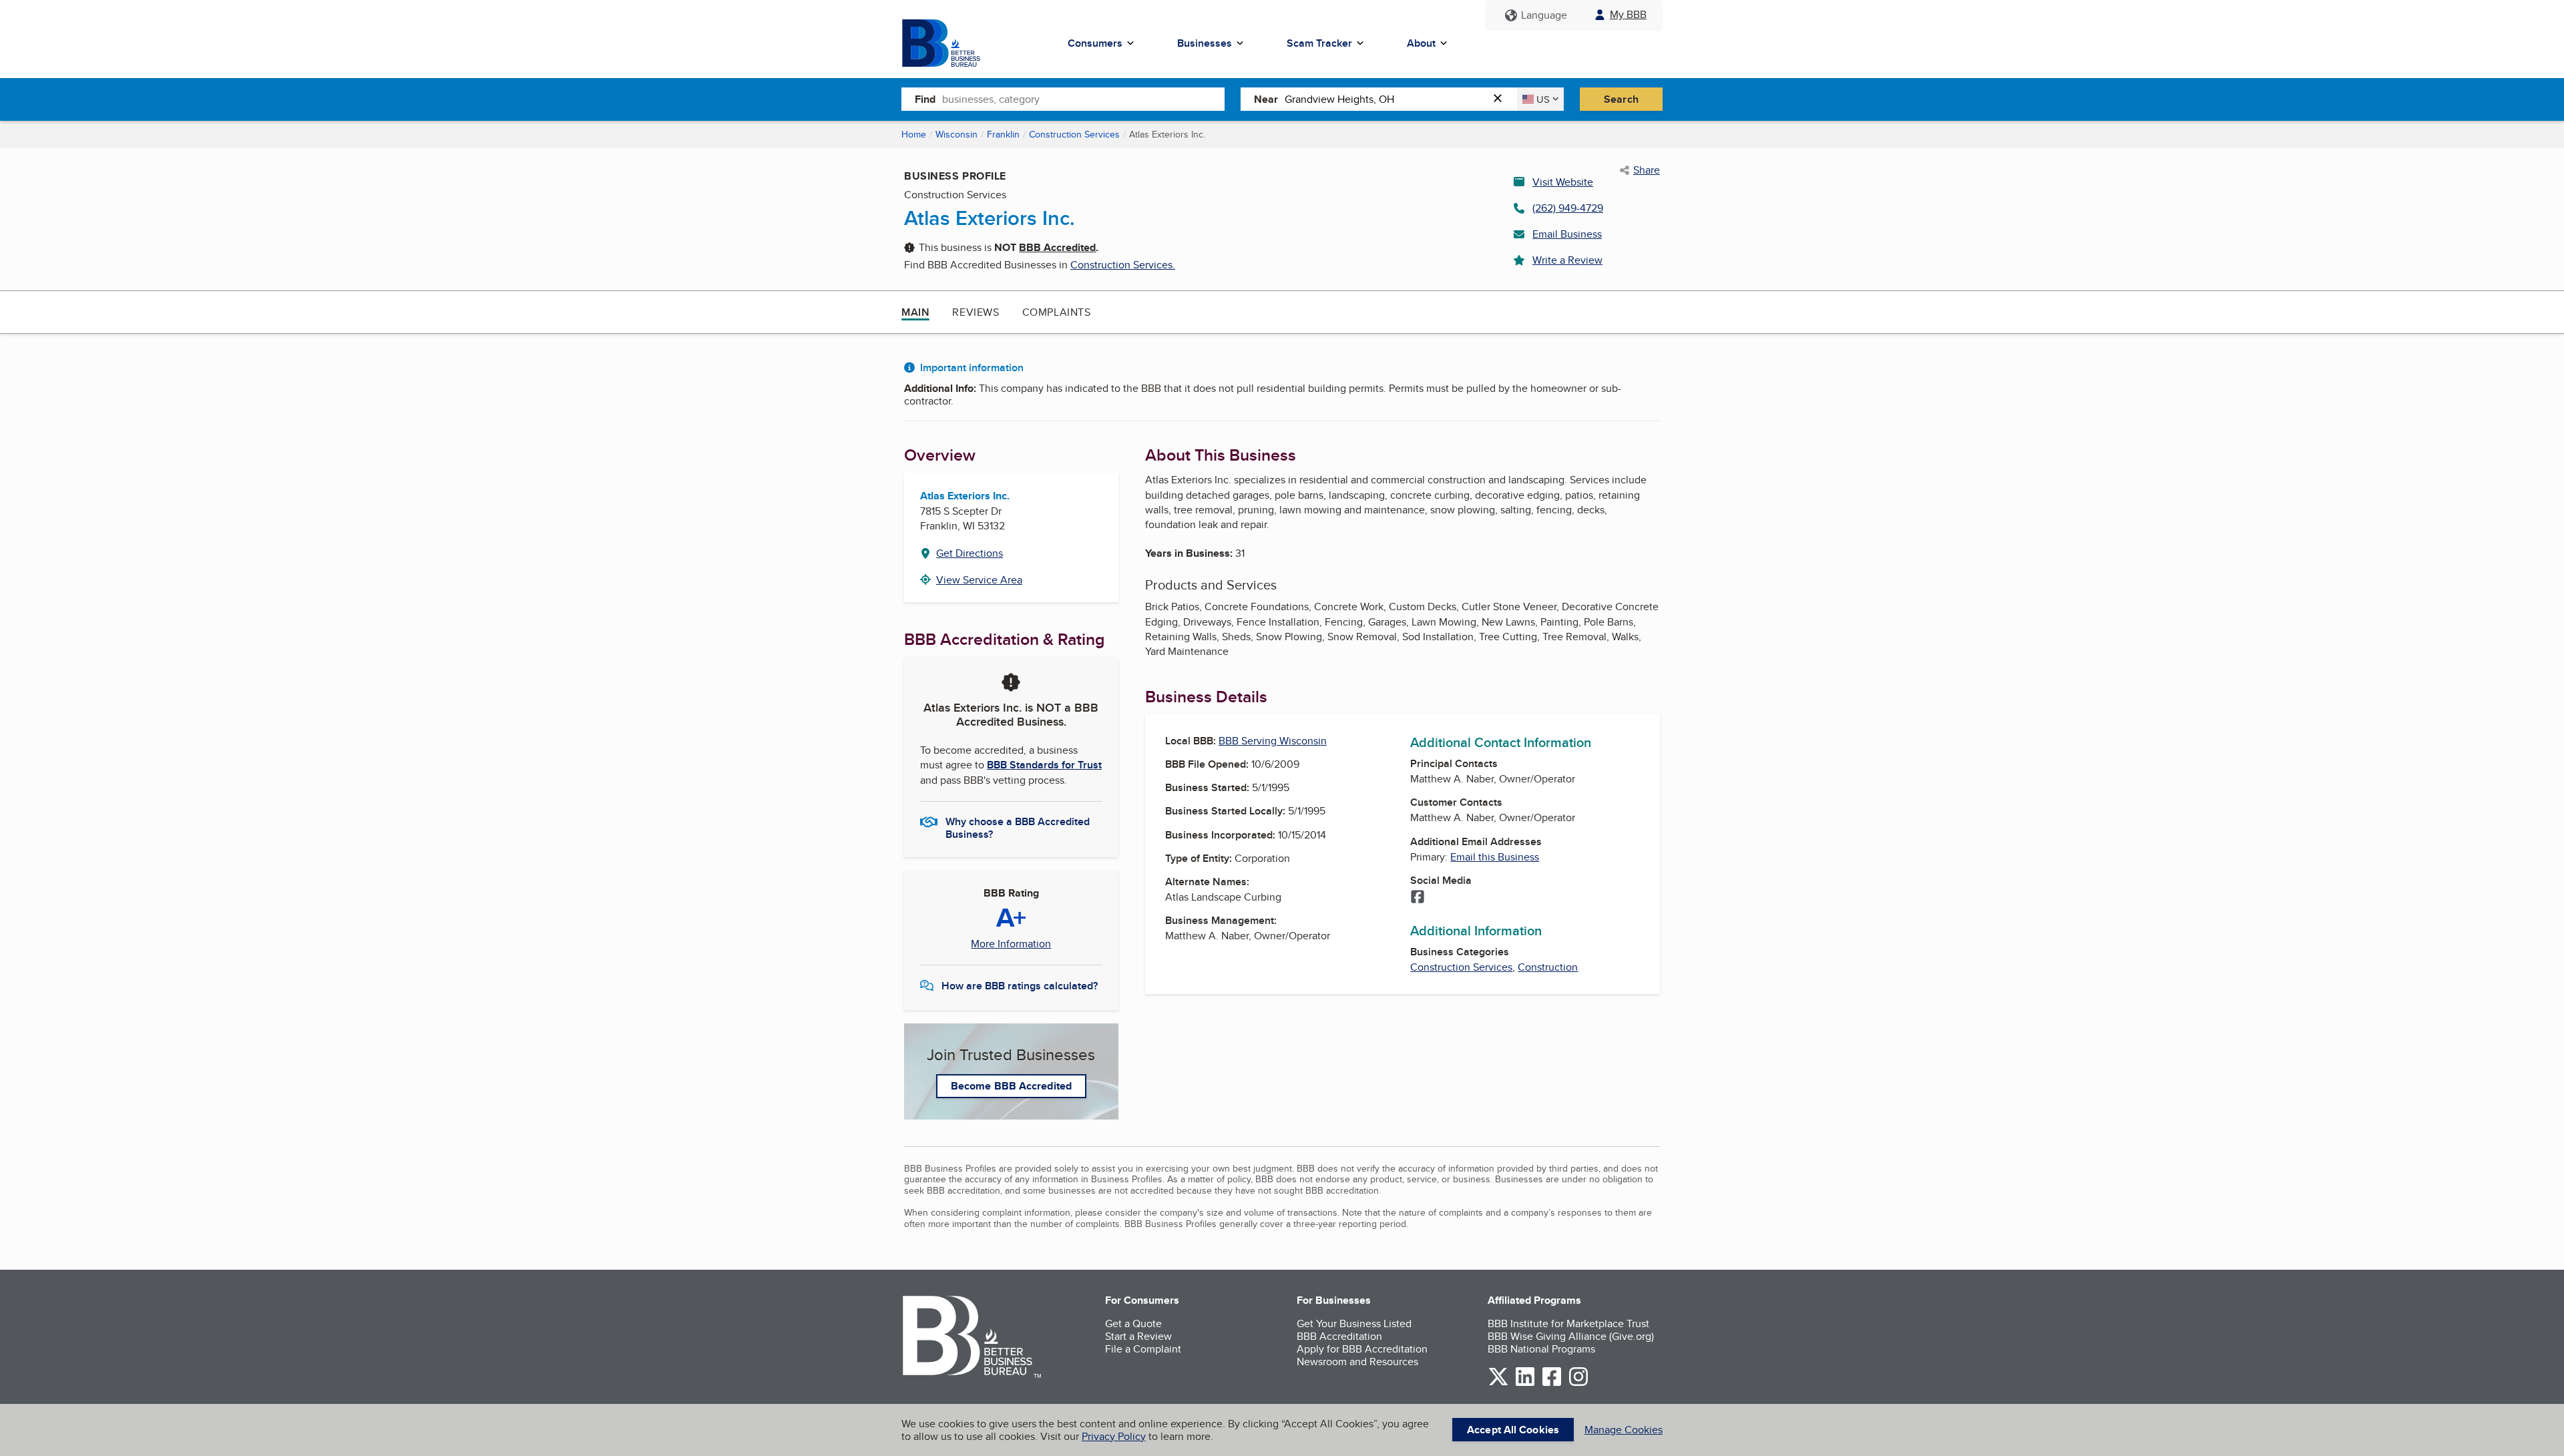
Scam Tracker (1319, 43)
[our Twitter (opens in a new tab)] (1498, 1384)
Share (1647, 170)
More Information (1011, 944)
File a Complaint (1143, 1349)
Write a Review (1567, 260)
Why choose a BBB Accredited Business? (1018, 827)
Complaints (1057, 312)
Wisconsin (956, 134)
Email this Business (1495, 857)
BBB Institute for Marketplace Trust (1568, 1323)
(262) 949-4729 (1568, 208)
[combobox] (1083, 99)
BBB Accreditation (1339, 1336)
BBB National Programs (1541, 1349)
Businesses (1205, 43)
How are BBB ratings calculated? (1020, 986)
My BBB (1628, 14)
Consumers (1095, 43)
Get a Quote (1133, 1323)
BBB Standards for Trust (1044, 765)
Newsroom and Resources (1357, 1362)
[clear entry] (1502, 99)
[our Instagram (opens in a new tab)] (1578, 1384)
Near (1266, 99)
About (1421, 43)
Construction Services (1074, 134)
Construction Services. (1123, 265)
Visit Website (1563, 182)
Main (915, 312)
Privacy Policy (1114, 1436)
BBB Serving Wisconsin (1273, 741)
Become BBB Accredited (1011, 1086)
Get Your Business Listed (1354, 1323)
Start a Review (1138, 1336)
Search (1621, 99)
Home (914, 134)
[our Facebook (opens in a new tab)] (1552, 1384)
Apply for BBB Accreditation (1362, 1349)
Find (925, 99)
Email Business (1567, 234)
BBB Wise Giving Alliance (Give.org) (1571, 1336)
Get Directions (970, 553)
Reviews (976, 312)
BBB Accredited (1057, 247)
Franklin (1003, 134)
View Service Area (979, 580)
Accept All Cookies (1513, 1430)
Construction (1548, 967)
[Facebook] (1418, 898)
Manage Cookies (1624, 1430)
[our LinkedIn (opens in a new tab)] (1525, 1384)
